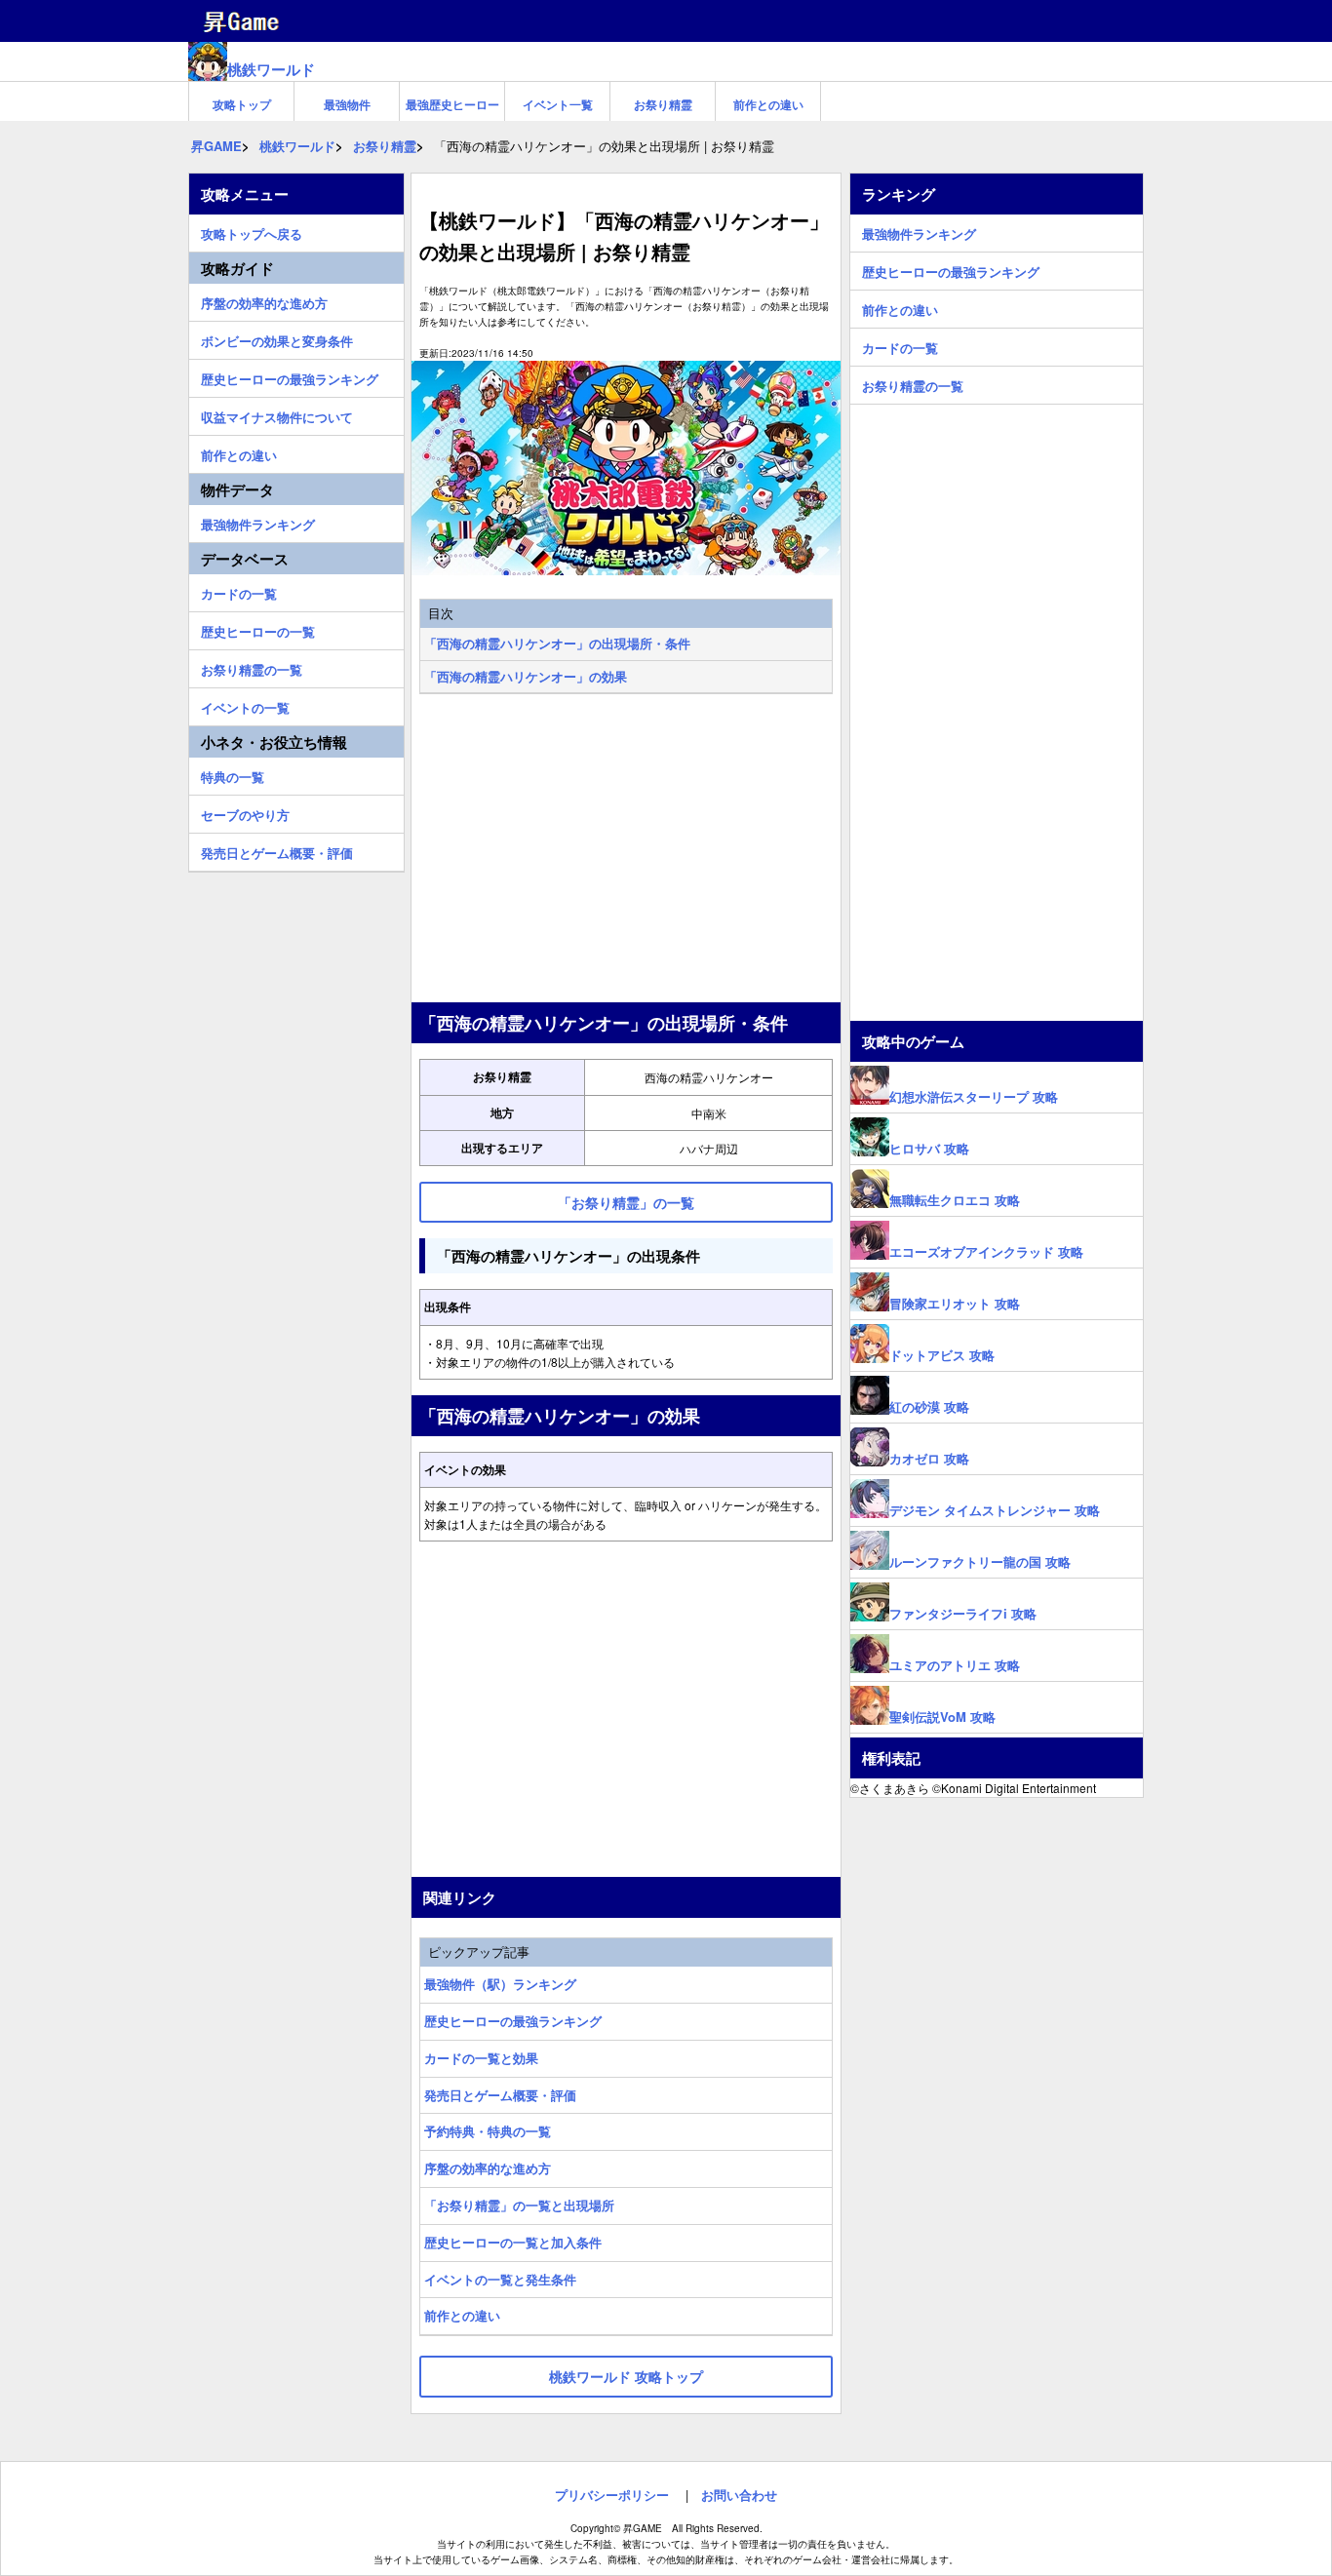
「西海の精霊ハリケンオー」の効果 (526, 676)
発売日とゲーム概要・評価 (500, 2095)
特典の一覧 (233, 774)
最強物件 (347, 104)
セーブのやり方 (245, 812)
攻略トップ (242, 104)
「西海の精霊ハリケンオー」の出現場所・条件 (557, 643)
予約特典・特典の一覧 (488, 2131)
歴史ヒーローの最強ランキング (513, 2021)
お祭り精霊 (663, 104)
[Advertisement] (626, 850)
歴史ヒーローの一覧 (258, 629)
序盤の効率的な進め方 (488, 2168)
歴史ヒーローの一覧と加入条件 (513, 2242)
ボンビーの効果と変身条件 (277, 338)
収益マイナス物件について (277, 414)
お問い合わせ (739, 2495)
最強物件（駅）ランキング (500, 1984)
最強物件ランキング (258, 522)
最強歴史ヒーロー (452, 104)
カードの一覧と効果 (481, 2058)
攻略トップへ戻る (252, 231)
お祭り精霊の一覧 (252, 667)
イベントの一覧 (245, 705)
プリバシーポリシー (612, 2495)
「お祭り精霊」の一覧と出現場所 (519, 2205)
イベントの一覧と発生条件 (500, 2279)
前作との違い (768, 104)
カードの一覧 (239, 591)
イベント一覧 (558, 104)
